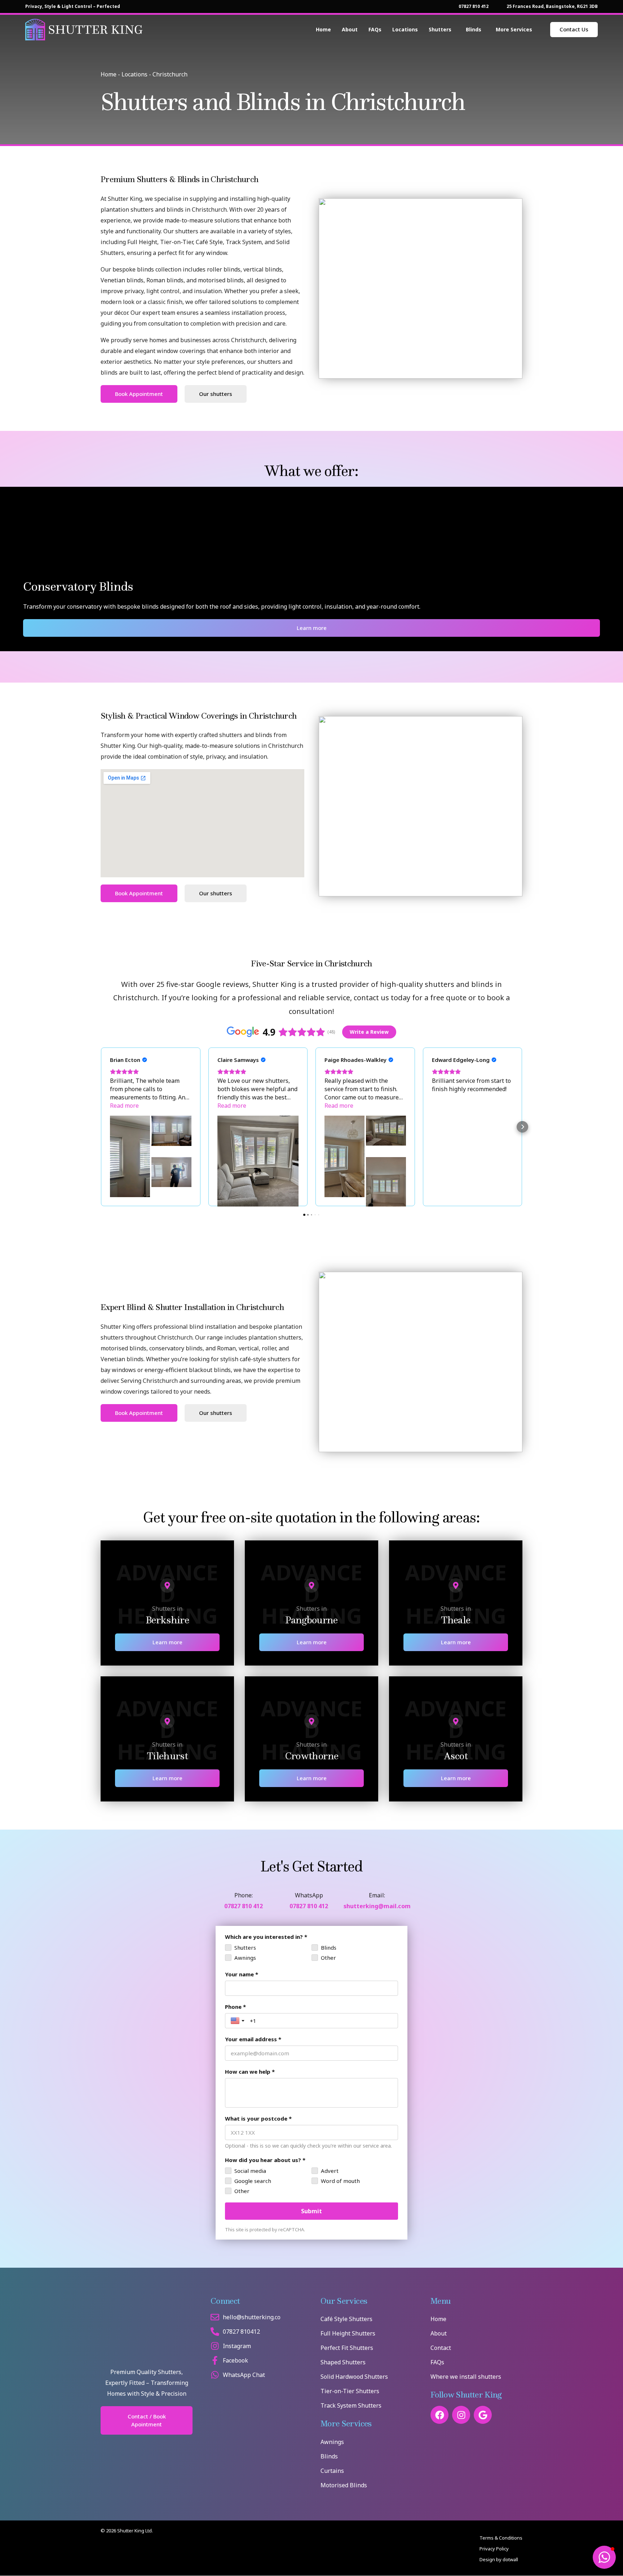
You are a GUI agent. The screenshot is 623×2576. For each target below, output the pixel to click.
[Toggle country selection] (238, 2021)
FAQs (437, 2362)
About (439, 2333)
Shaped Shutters (343, 2362)
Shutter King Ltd (134, 2531)
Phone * (235, 2007)
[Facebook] (439, 2415)
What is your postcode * (258, 2118)
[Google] (483, 2415)
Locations (134, 74)
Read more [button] (124, 1106)
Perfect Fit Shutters (347, 2348)
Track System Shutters (351, 2405)
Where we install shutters (466, 2377)
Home (109, 74)
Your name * (242, 1974)
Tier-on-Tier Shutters (350, 2391)
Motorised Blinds (344, 2485)
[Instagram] (461, 2415)
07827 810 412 (474, 6)
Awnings (332, 2442)
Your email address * (253, 2039)
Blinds (329, 2456)
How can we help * (250, 2072)
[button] (101, 1127)
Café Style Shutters (346, 2319)
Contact (441, 2348)
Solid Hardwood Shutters (354, 2377)
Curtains (332, 2471)
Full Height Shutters (348, 2333)
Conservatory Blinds (78, 586)
